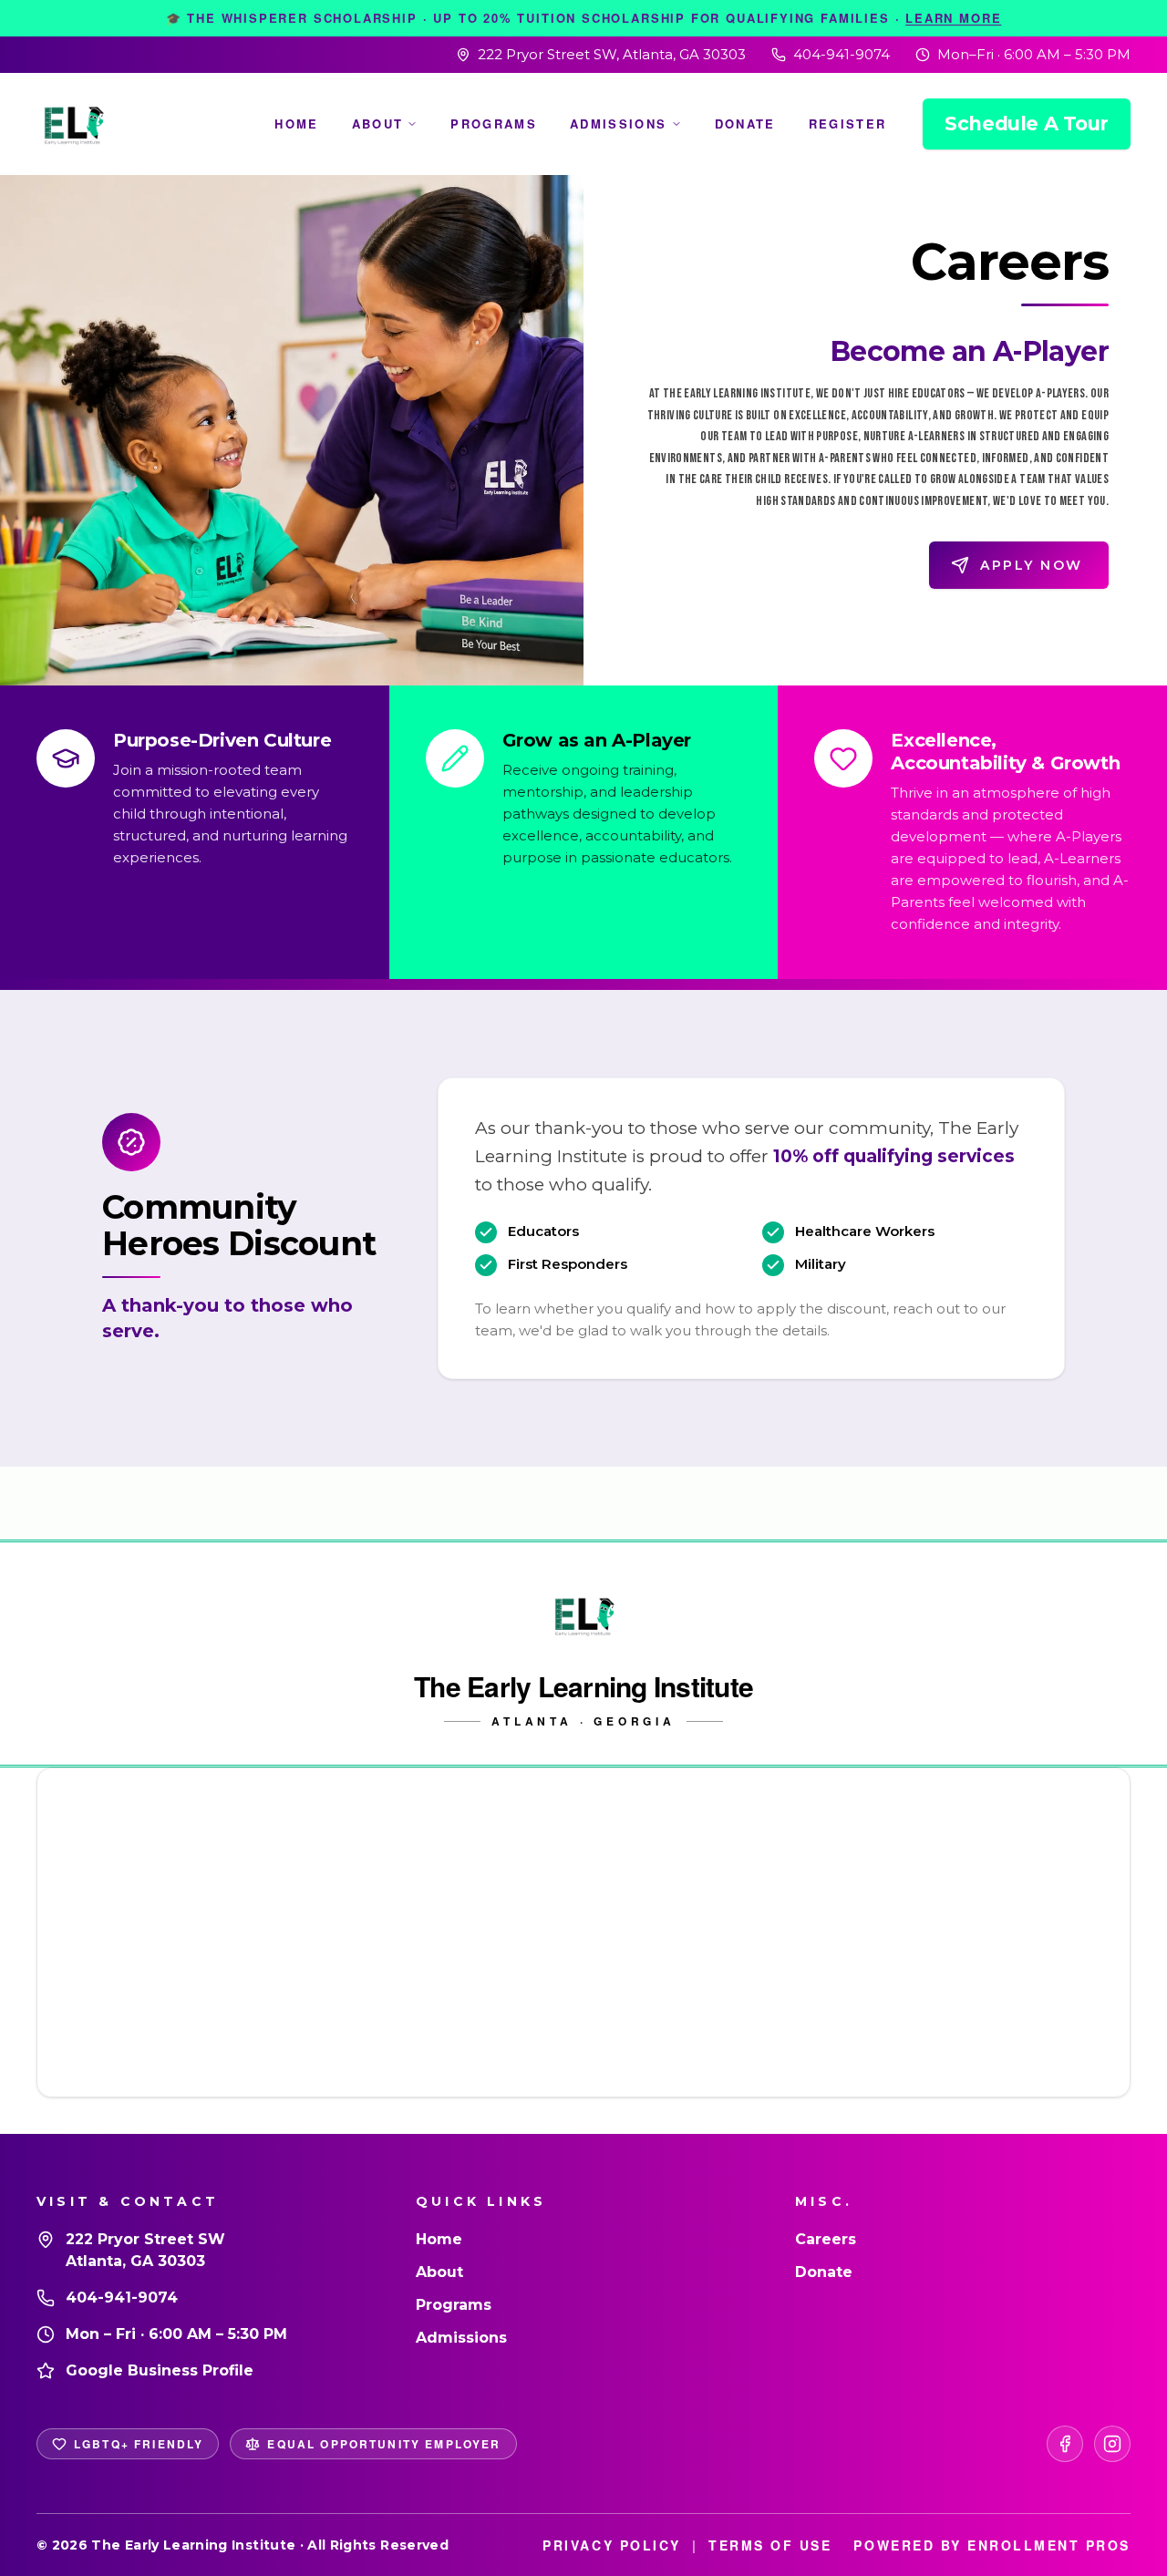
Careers (826, 2239)
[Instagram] (1112, 2444)
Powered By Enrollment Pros (992, 2545)
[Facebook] (1065, 2444)
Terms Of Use (770, 2545)
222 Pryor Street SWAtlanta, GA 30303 (145, 2250)
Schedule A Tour (1027, 124)
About (378, 124)
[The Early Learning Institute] (73, 124)
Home (296, 124)
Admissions (618, 124)
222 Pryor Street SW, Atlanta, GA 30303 (612, 54)
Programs (494, 124)
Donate (745, 124)
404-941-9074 (842, 54)
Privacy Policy (611, 2545)
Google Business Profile (160, 2370)
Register (848, 124)
